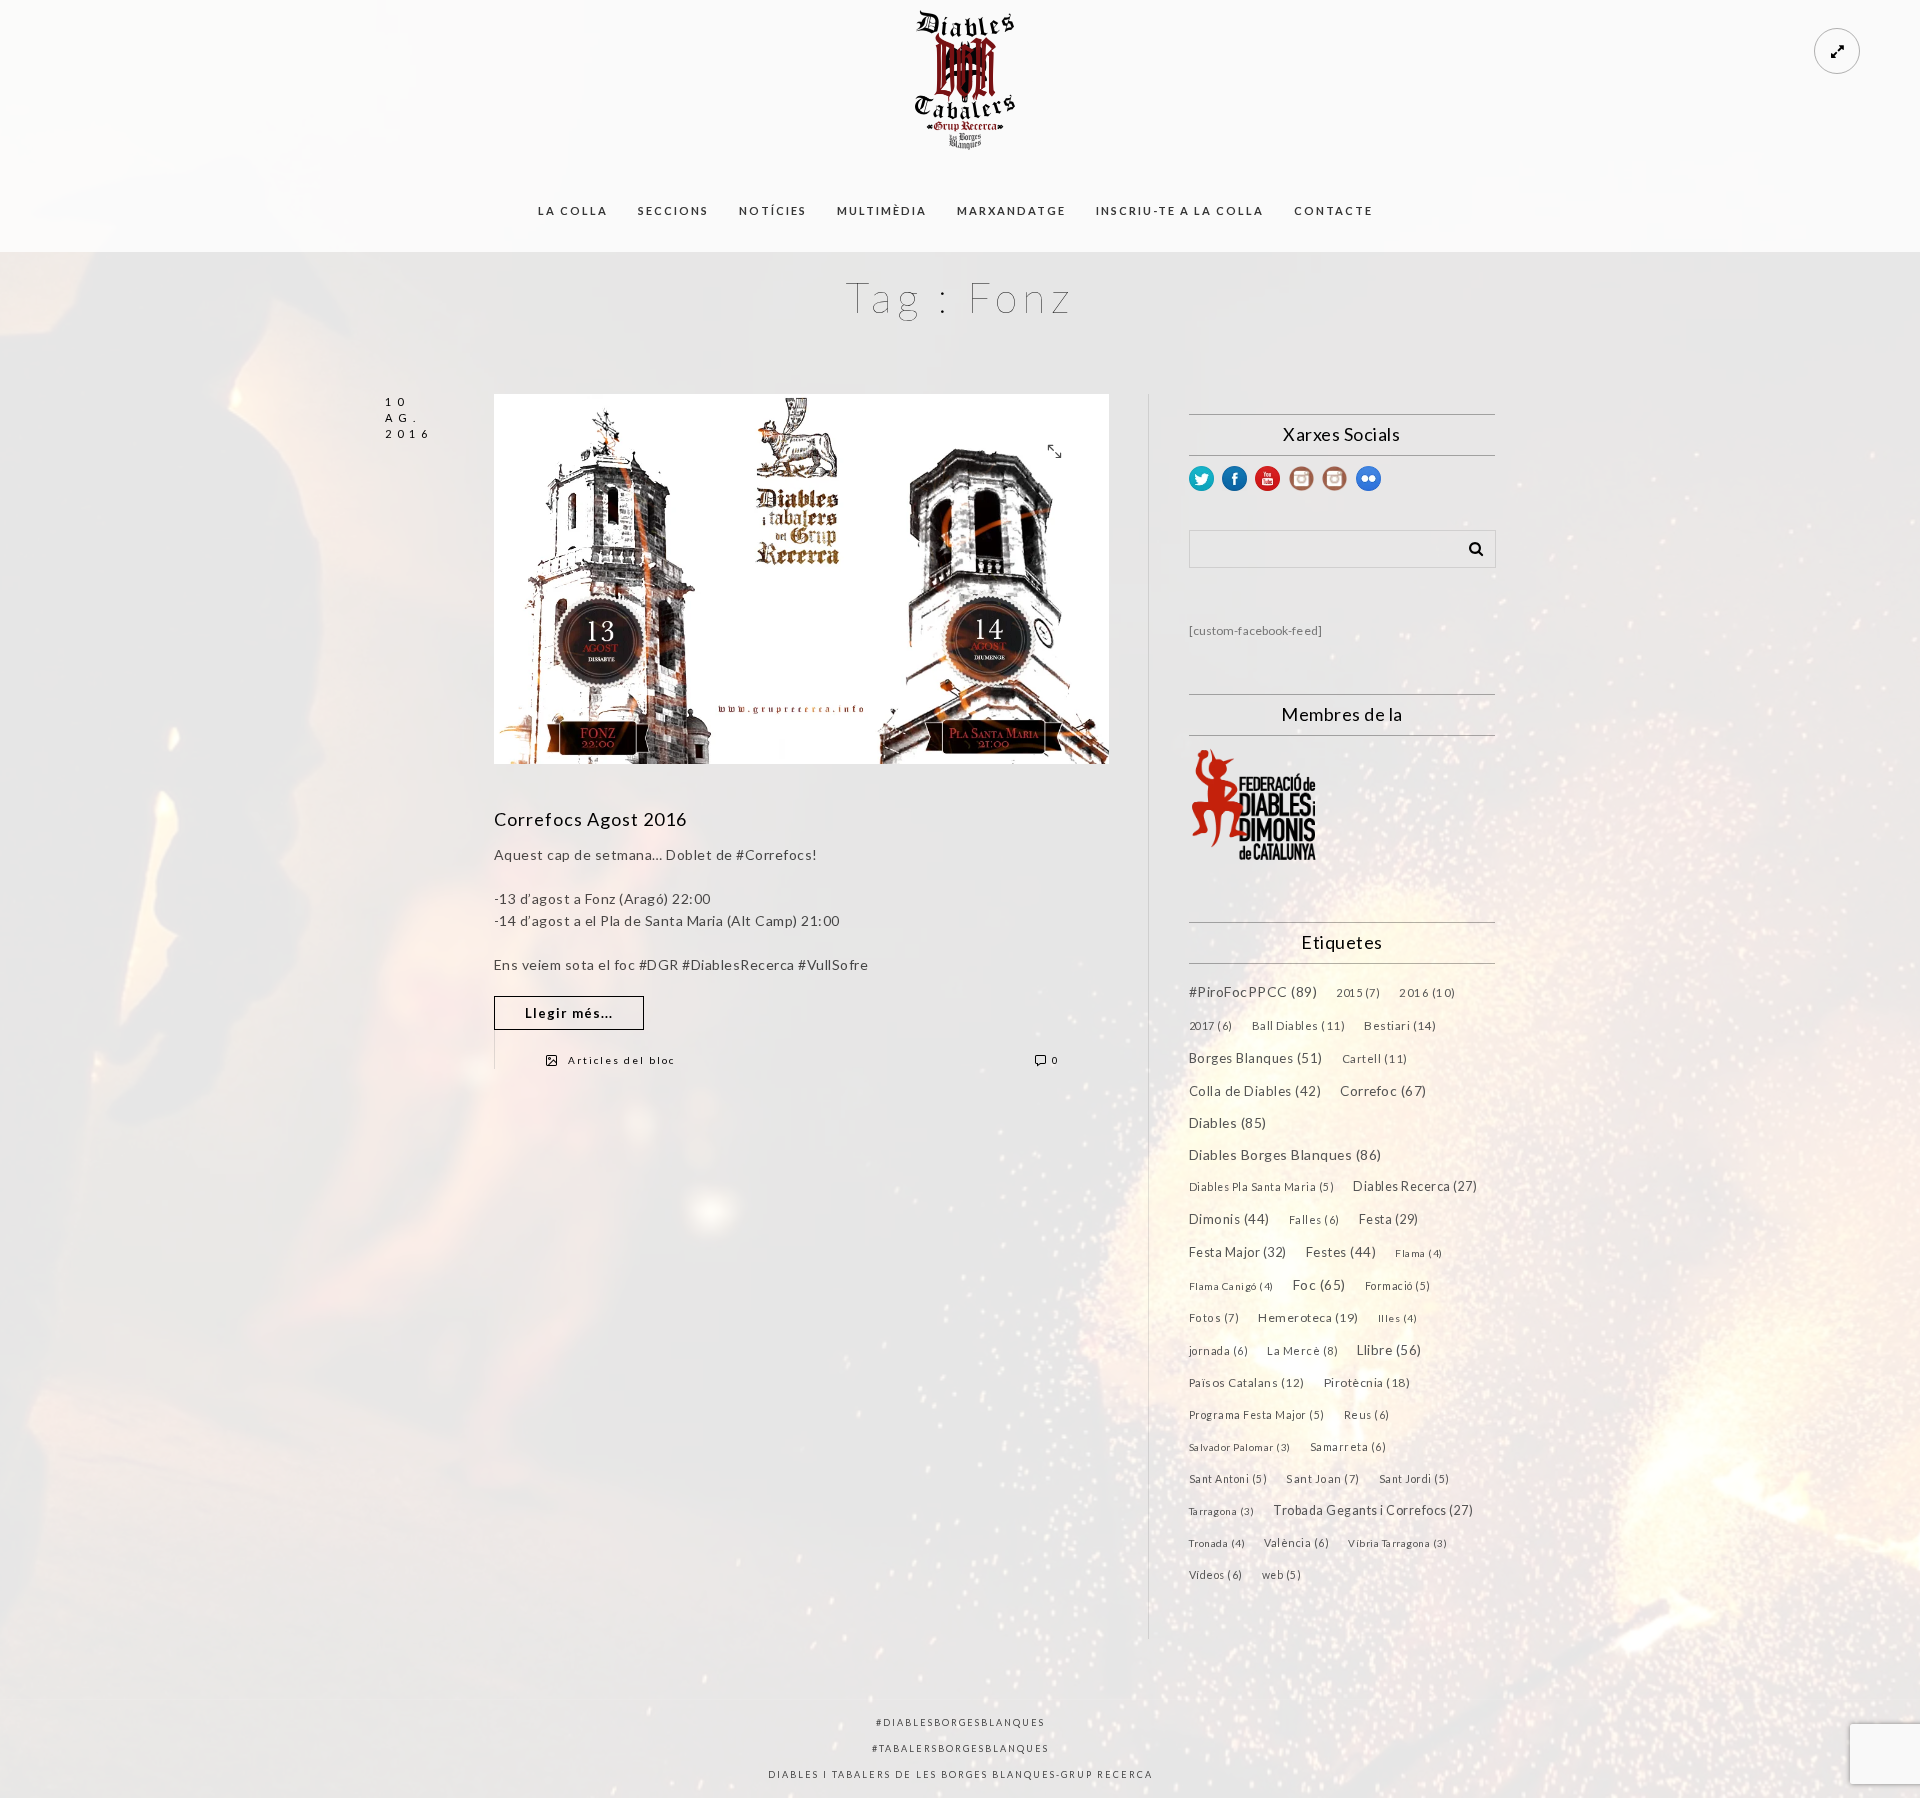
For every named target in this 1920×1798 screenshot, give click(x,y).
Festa (1389, 1219)
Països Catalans (1247, 1382)
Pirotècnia (1367, 1382)
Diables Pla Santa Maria (1262, 1187)
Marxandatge (1011, 210)
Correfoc (1383, 1091)
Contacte (1333, 210)
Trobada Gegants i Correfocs (1373, 1510)
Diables (1228, 1122)
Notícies (773, 210)
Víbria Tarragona (1397, 1543)
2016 (1427, 992)
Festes (1341, 1252)
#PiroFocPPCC (1253, 991)
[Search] (1469, 545)
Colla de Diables (1255, 1091)
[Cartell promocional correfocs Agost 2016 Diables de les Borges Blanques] (802, 578)
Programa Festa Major (1257, 1415)
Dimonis (1229, 1219)
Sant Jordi (1414, 1479)
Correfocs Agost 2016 (590, 819)
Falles (1314, 1219)
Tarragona (1222, 1511)
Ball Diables (1299, 1025)
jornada (1219, 1350)
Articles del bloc (621, 1060)
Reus (1367, 1414)
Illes (1398, 1318)
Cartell (1375, 1058)
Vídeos (1216, 1574)
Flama (1419, 1253)
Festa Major (1238, 1252)
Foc (1319, 1285)
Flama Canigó (1231, 1286)
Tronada (1217, 1543)
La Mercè (1302, 1350)
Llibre (1389, 1350)
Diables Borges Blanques (1285, 1154)
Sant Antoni (1228, 1479)
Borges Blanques (1256, 1058)
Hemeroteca (1308, 1317)
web (1282, 1575)
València (1296, 1542)
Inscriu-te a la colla (1180, 210)
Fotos (1214, 1317)
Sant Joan (1323, 1478)
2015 (1358, 992)
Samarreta (1348, 1446)
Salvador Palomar (1240, 1447)
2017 (1211, 1025)
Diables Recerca (1415, 1186)
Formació (1398, 1286)
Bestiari (1400, 1025)
